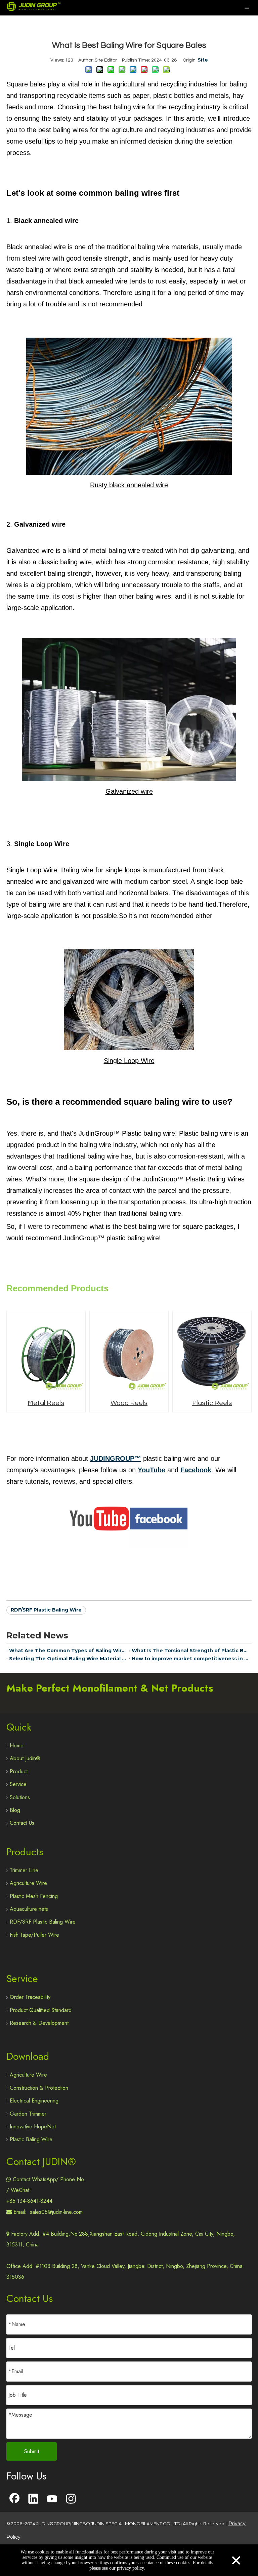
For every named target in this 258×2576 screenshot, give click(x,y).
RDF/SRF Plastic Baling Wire (46, 1610)
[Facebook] (14, 2499)
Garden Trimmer (28, 2114)
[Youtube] (52, 2499)
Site (203, 60)
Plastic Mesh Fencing (34, 1896)
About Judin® (25, 1758)
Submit (32, 2451)
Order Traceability (30, 1997)
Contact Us (22, 1823)
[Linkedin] (33, 2499)
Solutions (20, 1797)
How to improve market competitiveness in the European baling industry (190, 1659)
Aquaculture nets (29, 1909)
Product (19, 1771)
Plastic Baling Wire (31, 2139)
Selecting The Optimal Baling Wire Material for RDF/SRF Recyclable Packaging (68, 1659)
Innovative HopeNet (33, 2127)
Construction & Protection (39, 2088)
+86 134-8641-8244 (29, 2201)
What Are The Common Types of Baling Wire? (68, 1651)
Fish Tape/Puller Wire (34, 1935)
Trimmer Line (24, 1870)
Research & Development (39, 2023)
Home (17, 1746)
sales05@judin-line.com (56, 2212)
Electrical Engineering (34, 2101)
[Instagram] (71, 2499)
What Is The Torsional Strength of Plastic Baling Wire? (190, 1651)
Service (18, 1784)
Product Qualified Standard (41, 2010)
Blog (15, 1810)
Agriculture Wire (28, 1883)
